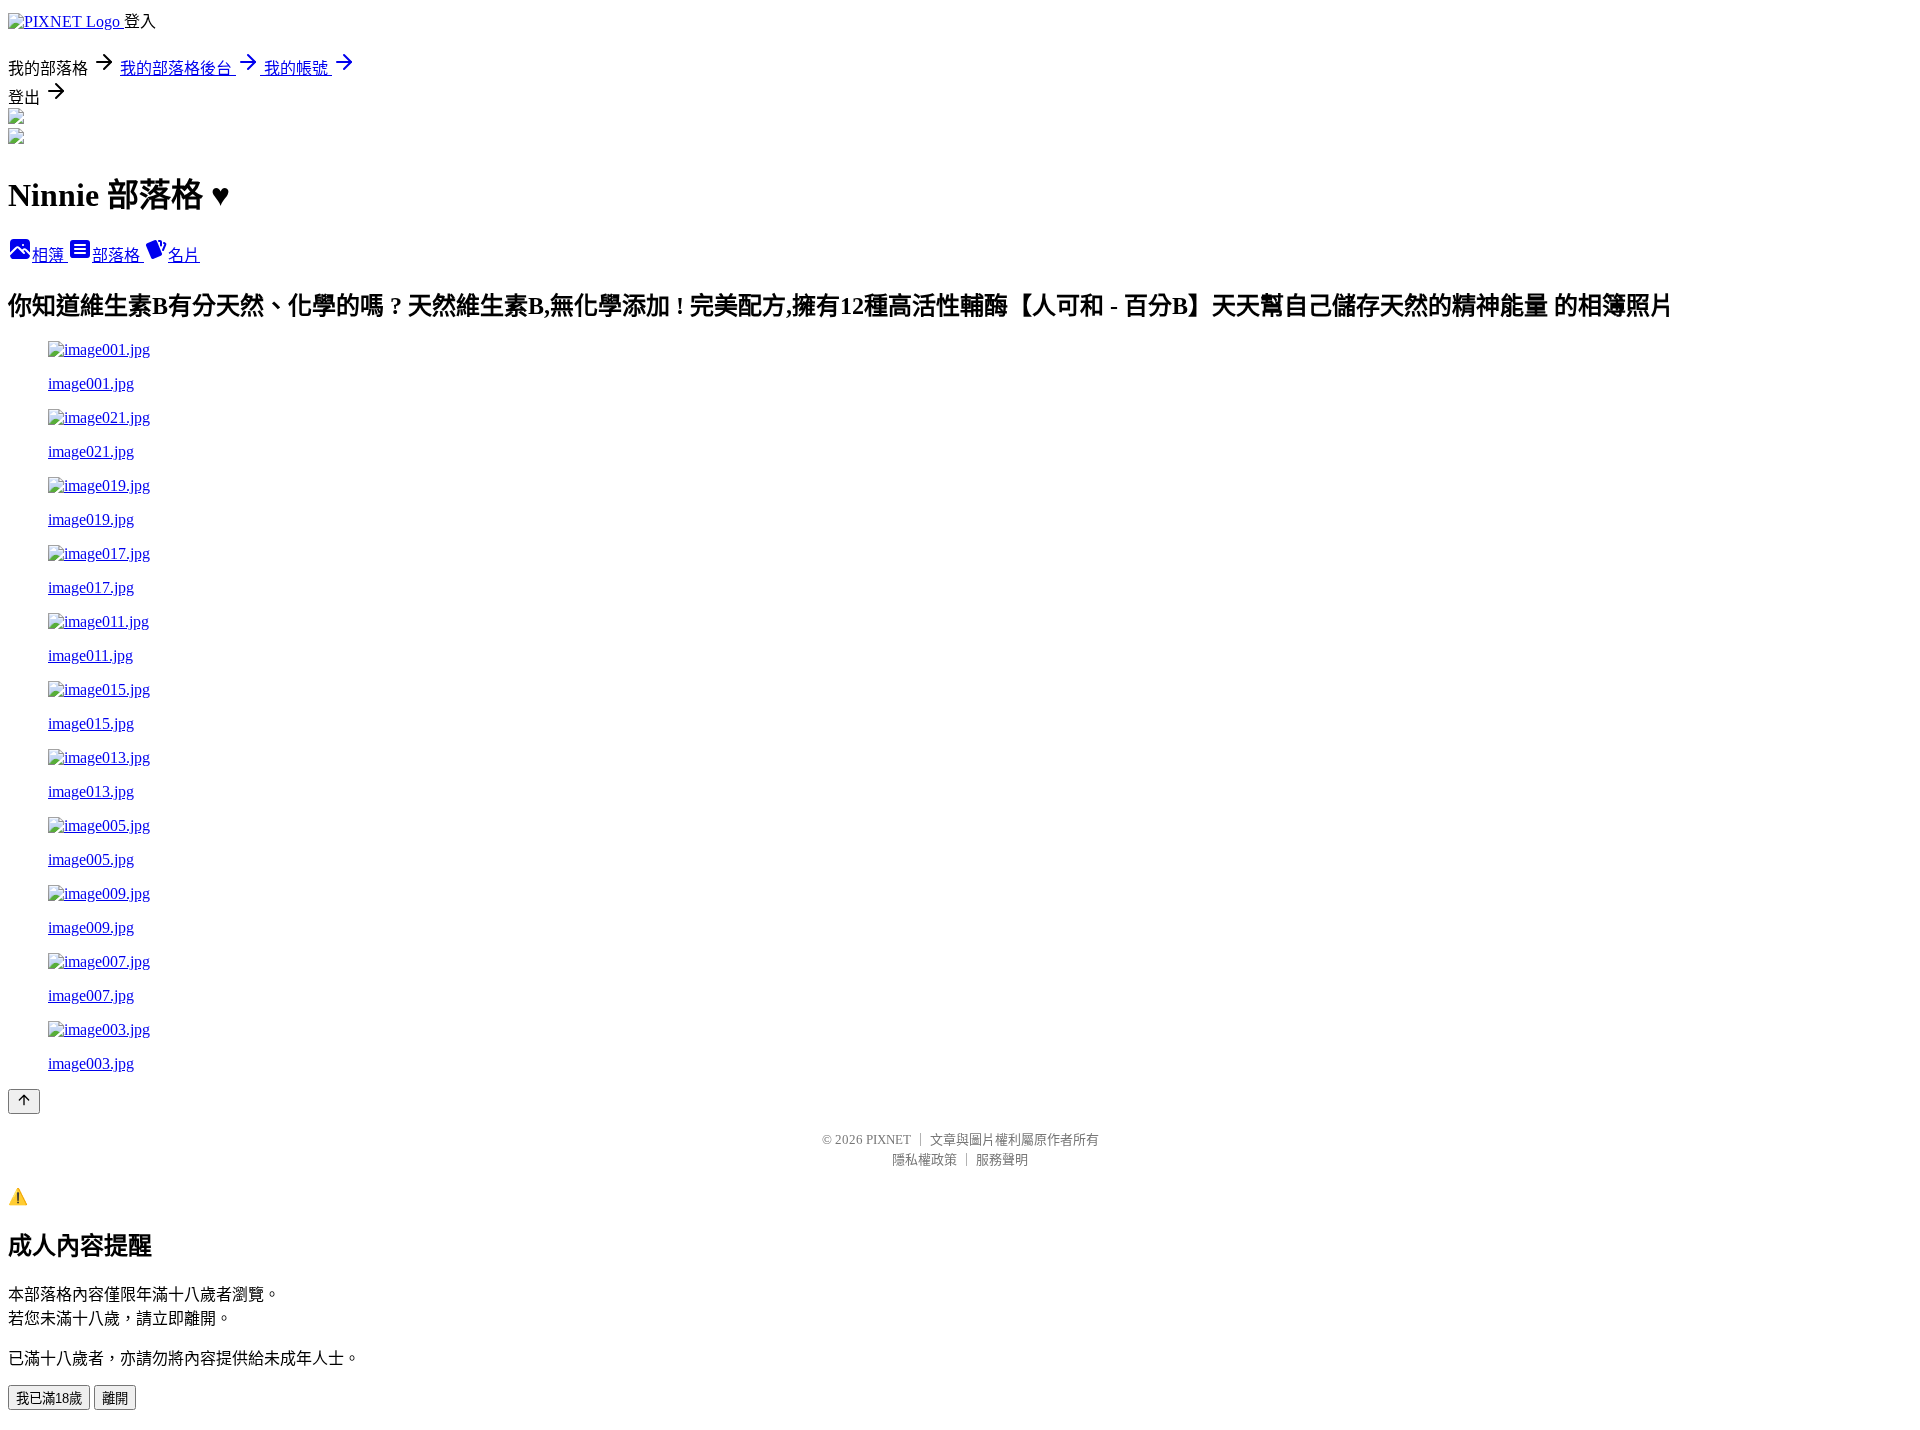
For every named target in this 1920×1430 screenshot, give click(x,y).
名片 (184, 255)
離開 (115, 1398)
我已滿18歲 (49, 1398)
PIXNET (888, 1139)
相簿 (50, 255)
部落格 (118, 255)
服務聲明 (1002, 1159)
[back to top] (24, 1101)
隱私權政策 (924, 1159)
